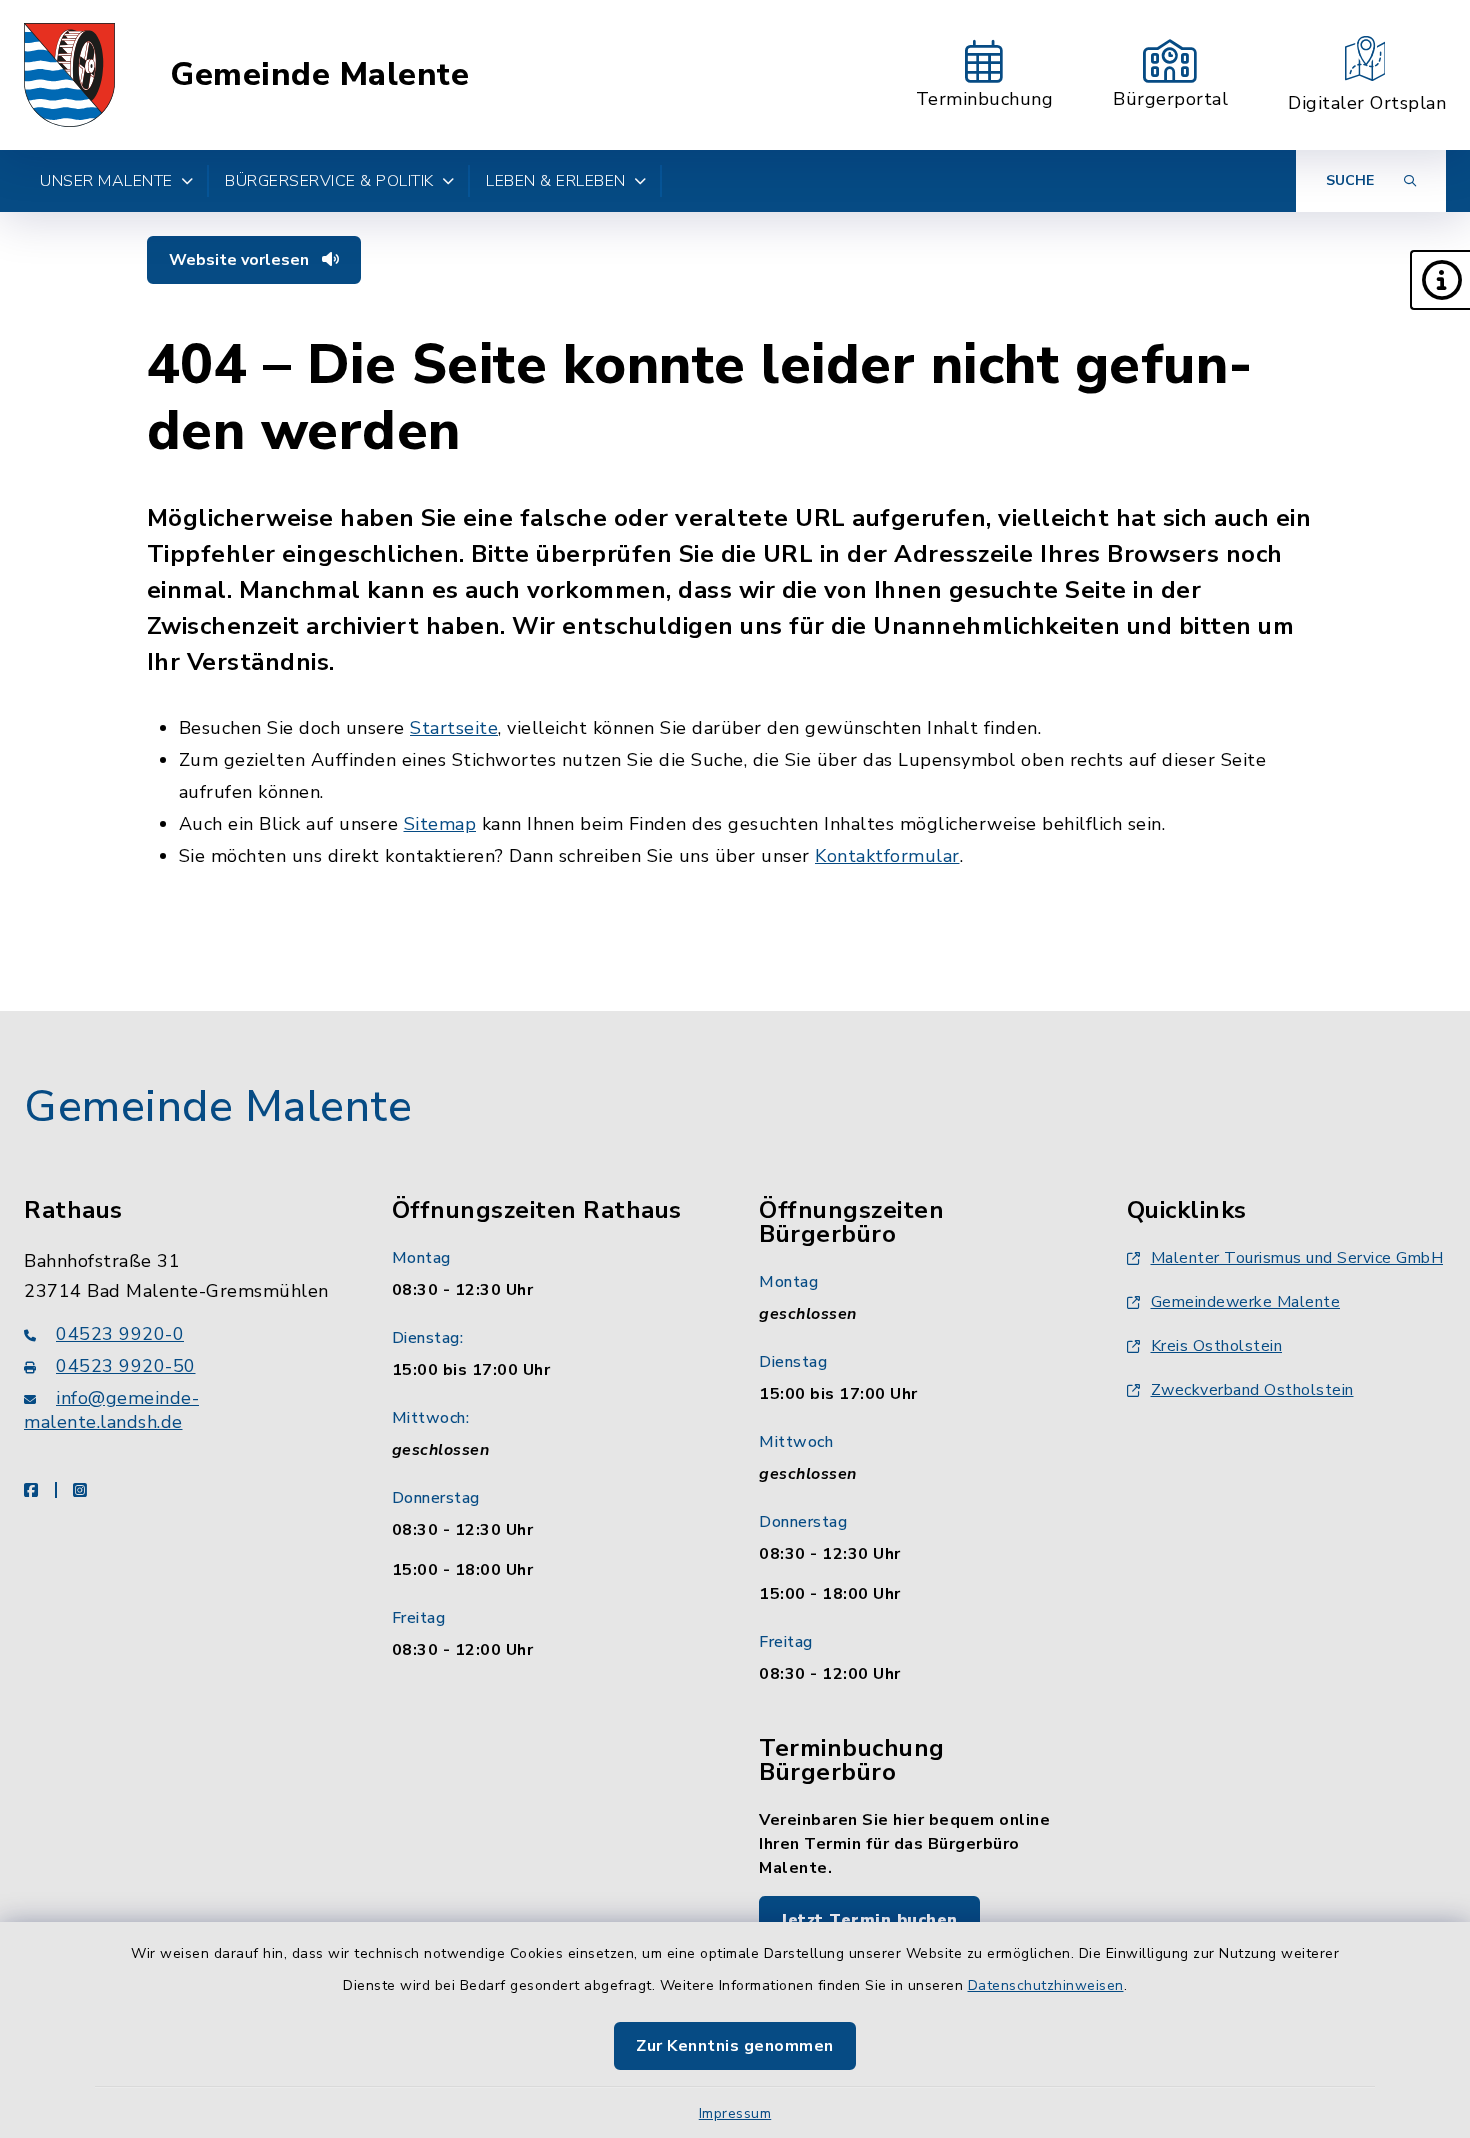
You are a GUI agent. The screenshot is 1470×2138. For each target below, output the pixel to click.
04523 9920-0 (120, 1334)
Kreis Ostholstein (1217, 1346)
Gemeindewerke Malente (1246, 1302)
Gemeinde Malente (319, 75)
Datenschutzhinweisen (1046, 1985)
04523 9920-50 (126, 1366)
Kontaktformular (887, 856)
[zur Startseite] (69, 75)
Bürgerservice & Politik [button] (329, 181)
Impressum (735, 2113)
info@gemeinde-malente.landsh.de (111, 1410)
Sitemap (440, 824)
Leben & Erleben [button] (556, 181)
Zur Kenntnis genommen (735, 2046)
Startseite (454, 728)
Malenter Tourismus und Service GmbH (1297, 1258)
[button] (1440, 280)
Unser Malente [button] (106, 181)
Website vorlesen (241, 260)
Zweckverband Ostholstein (1252, 1390)
